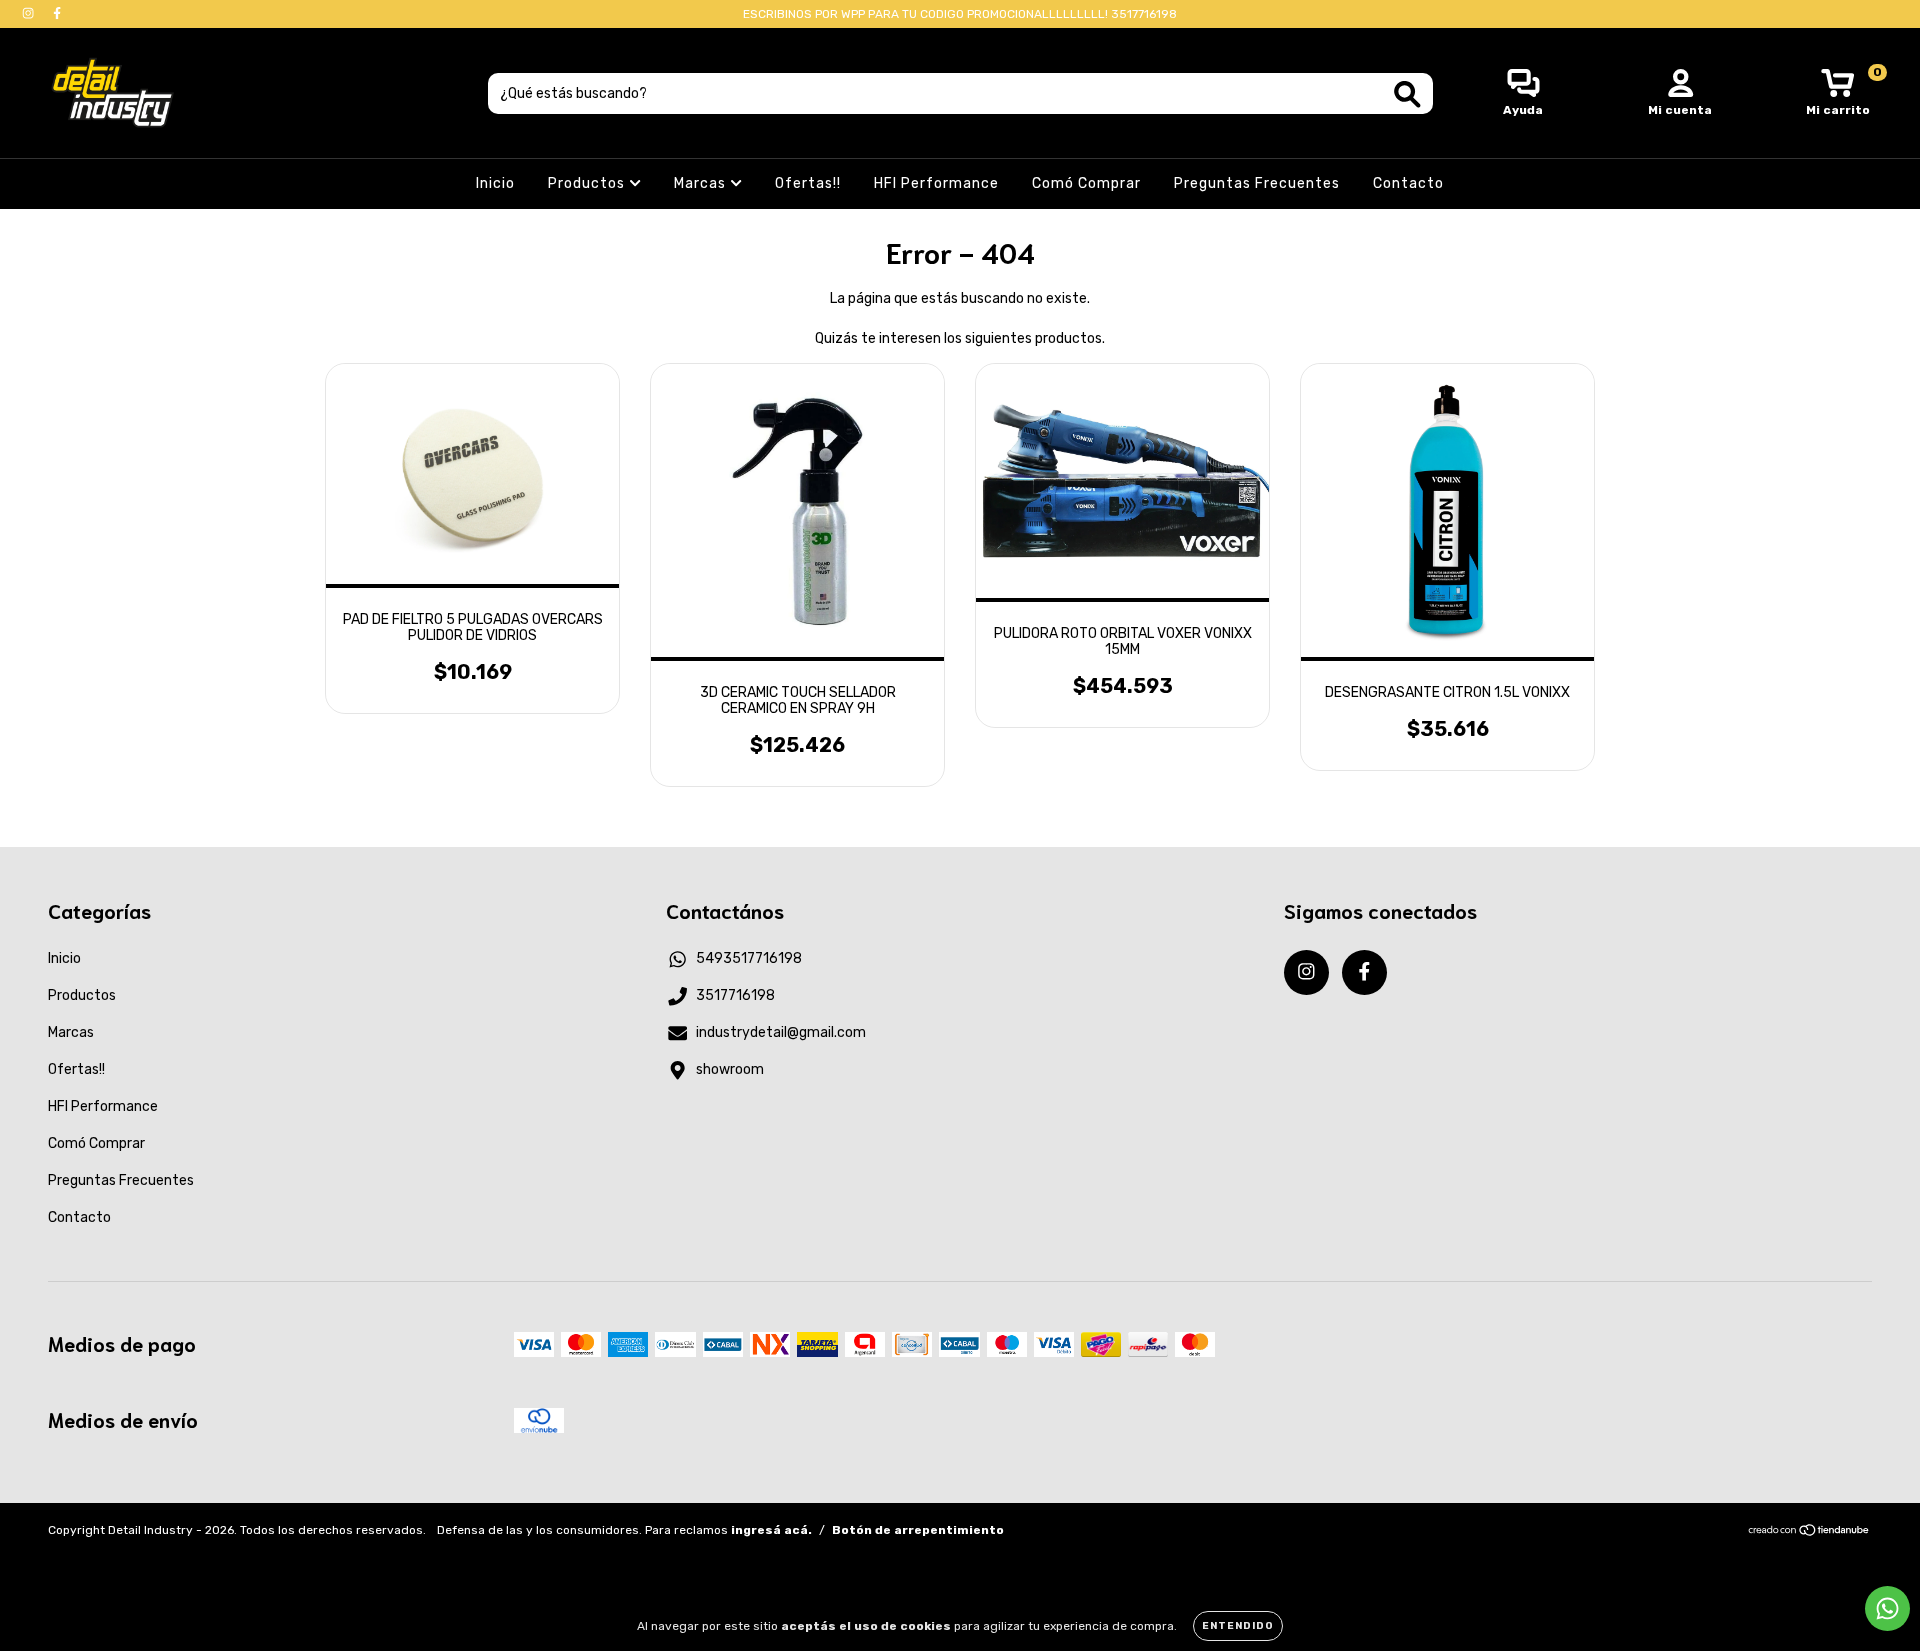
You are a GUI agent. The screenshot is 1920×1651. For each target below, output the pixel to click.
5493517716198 (749, 958)
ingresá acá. (771, 1530)
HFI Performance (936, 183)
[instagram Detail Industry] (29, 13)
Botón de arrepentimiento (918, 1530)
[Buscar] (1407, 94)
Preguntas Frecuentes (1257, 183)
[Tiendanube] (1809, 1533)
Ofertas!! (808, 183)
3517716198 (735, 995)
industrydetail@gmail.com (781, 1032)
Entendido (1238, 1626)
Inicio (495, 183)
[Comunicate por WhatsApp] (1887, 1608)
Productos (588, 183)
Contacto (1408, 183)
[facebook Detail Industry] (57, 13)
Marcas (702, 183)
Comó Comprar (1086, 183)
